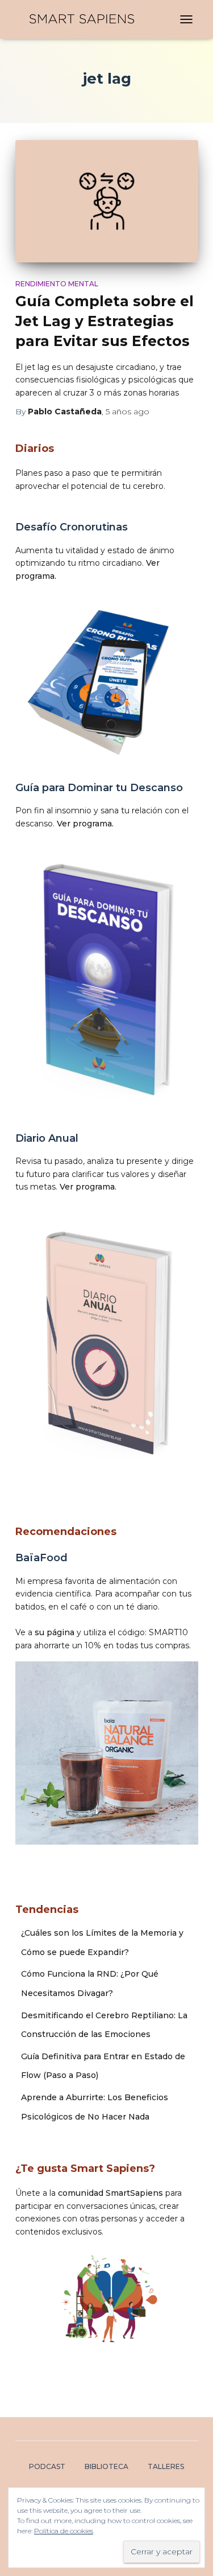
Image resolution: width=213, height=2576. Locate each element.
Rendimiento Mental (57, 284)
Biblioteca (106, 2466)
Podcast (47, 2466)
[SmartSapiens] (86, 19)
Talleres (166, 2466)
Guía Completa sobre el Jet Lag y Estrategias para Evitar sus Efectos (105, 321)
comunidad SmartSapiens (110, 2193)
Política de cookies (64, 2531)
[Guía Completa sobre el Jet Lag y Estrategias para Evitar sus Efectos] (107, 201)
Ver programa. (85, 824)
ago (128, 411)
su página (55, 1632)
